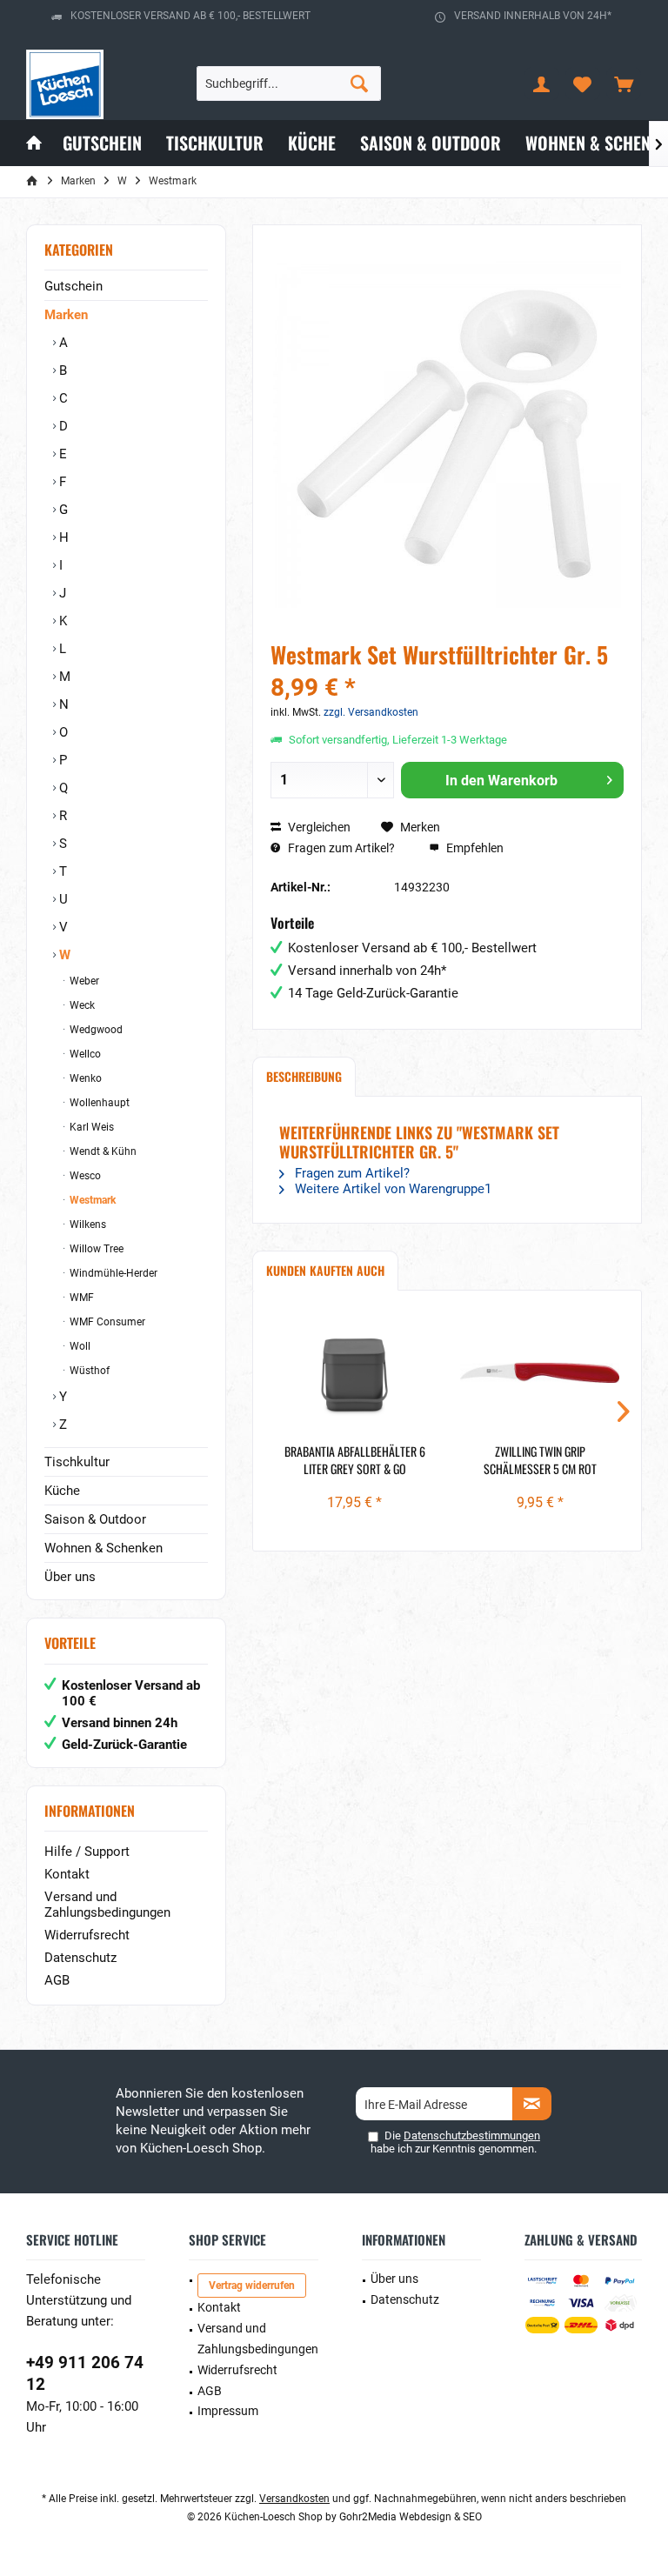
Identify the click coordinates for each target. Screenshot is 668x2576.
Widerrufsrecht (87, 1935)
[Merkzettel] (583, 83)
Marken (66, 315)
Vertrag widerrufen (252, 2286)
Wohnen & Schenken (104, 1548)
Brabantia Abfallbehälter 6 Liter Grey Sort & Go (355, 1460)
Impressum (228, 2411)
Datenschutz (80, 1958)
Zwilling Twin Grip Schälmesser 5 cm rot (540, 1460)
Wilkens (87, 1225)
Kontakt (67, 1874)
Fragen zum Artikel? (340, 848)
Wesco (84, 1176)
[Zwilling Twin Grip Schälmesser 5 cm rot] (540, 1373)
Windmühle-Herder (112, 1273)
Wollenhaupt (98, 1103)
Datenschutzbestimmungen (472, 2136)
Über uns (70, 1577)
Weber (83, 981)
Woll (79, 1346)
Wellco (84, 1054)
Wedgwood (95, 1030)
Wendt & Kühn (102, 1151)
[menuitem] (624, 83)
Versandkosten (294, 2499)
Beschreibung (304, 1076)
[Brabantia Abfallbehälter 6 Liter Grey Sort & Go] (354, 1373)
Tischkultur (77, 1462)
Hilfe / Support (87, 1852)
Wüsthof (88, 1371)
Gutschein (73, 286)
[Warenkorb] (624, 83)
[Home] (34, 143)
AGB (57, 1980)
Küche (62, 1491)
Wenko (84, 1078)
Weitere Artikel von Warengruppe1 (391, 1189)
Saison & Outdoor (95, 1519)
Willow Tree (95, 1249)
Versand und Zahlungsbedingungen (107, 1905)
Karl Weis (90, 1127)
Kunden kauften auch (325, 1270)
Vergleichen (318, 827)
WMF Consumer (106, 1322)
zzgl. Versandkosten (371, 712)
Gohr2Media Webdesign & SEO (411, 2517)
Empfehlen (474, 848)
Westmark (91, 1200)
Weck (81, 1005)
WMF (80, 1298)
